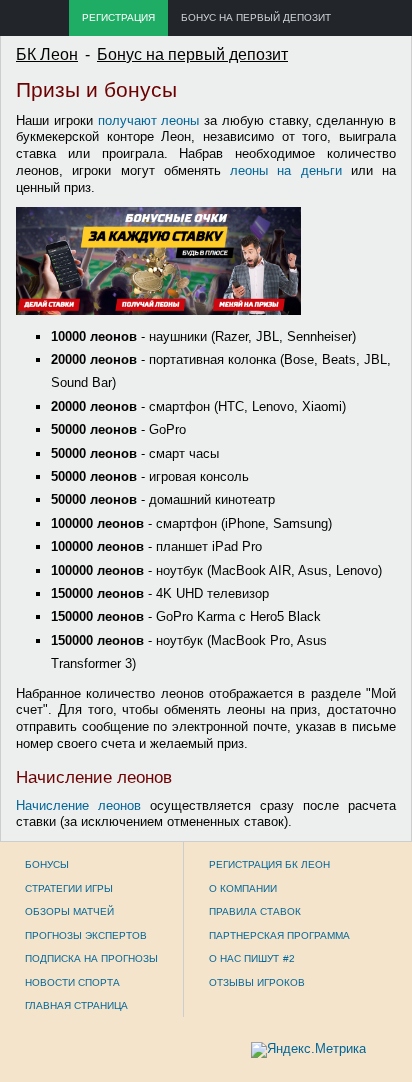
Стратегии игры (69, 888)
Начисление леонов (78, 805)
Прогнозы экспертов (86, 935)
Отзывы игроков (257, 982)
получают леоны (149, 120)
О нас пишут (244, 958)
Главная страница (76, 1005)
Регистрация (118, 17)
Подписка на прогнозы (91, 958)
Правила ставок (255, 911)
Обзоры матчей (69, 911)
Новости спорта (72, 982)
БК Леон (47, 54)
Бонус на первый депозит (256, 17)
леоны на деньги (286, 170)
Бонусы (47, 864)
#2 (289, 958)
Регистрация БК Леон (269, 864)
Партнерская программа (279, 935)
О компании (243, 888)
